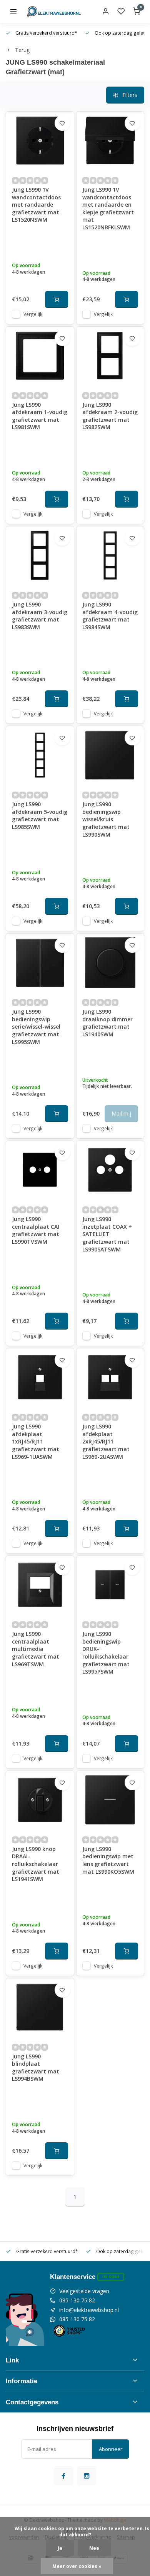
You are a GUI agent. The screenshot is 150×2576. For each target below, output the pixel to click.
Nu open (111, 2276)
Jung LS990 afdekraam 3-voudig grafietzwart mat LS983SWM (40, 616)
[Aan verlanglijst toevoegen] (62, 123)
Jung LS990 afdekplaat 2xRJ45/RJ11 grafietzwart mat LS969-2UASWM (106, 1441)
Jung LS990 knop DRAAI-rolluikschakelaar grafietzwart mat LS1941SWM (36, 1864)
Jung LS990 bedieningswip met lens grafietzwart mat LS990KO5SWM (108, 1860)
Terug (22, 50)
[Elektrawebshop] (54, 12)
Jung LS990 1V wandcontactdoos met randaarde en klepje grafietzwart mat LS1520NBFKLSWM (108, 208)
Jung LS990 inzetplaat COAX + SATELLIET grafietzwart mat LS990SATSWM (107, 1234)
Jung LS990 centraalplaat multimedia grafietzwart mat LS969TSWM (36, 1649)
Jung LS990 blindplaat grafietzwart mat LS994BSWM (36, 2068)
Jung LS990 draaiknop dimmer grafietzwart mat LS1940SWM (107, 1023)
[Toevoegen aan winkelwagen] (57, 299)
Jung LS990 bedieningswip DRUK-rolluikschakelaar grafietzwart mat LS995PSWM (106, 1653)
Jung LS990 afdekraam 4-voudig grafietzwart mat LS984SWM (110, 616)
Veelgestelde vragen (84, 2291)
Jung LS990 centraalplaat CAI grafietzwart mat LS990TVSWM (36, 1230)
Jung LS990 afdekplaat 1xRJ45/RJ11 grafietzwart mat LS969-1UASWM (36, 1441)
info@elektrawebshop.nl (89, 2310)
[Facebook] (63, 2476)
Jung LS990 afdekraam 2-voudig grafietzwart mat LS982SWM (110, 416)
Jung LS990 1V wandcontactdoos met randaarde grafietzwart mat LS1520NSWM (36, 205)
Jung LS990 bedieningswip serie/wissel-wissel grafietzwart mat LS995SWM (36, 1027)
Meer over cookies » (77, 2566)
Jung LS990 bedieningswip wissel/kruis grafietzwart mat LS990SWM (106, 819)
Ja (60, 2548)
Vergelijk (33, 314)
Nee (94, 2548)
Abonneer (111, 2449)
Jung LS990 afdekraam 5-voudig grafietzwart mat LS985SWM (40, 815)
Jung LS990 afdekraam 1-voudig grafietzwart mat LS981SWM (40, 416)
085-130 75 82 (77, 2300)
